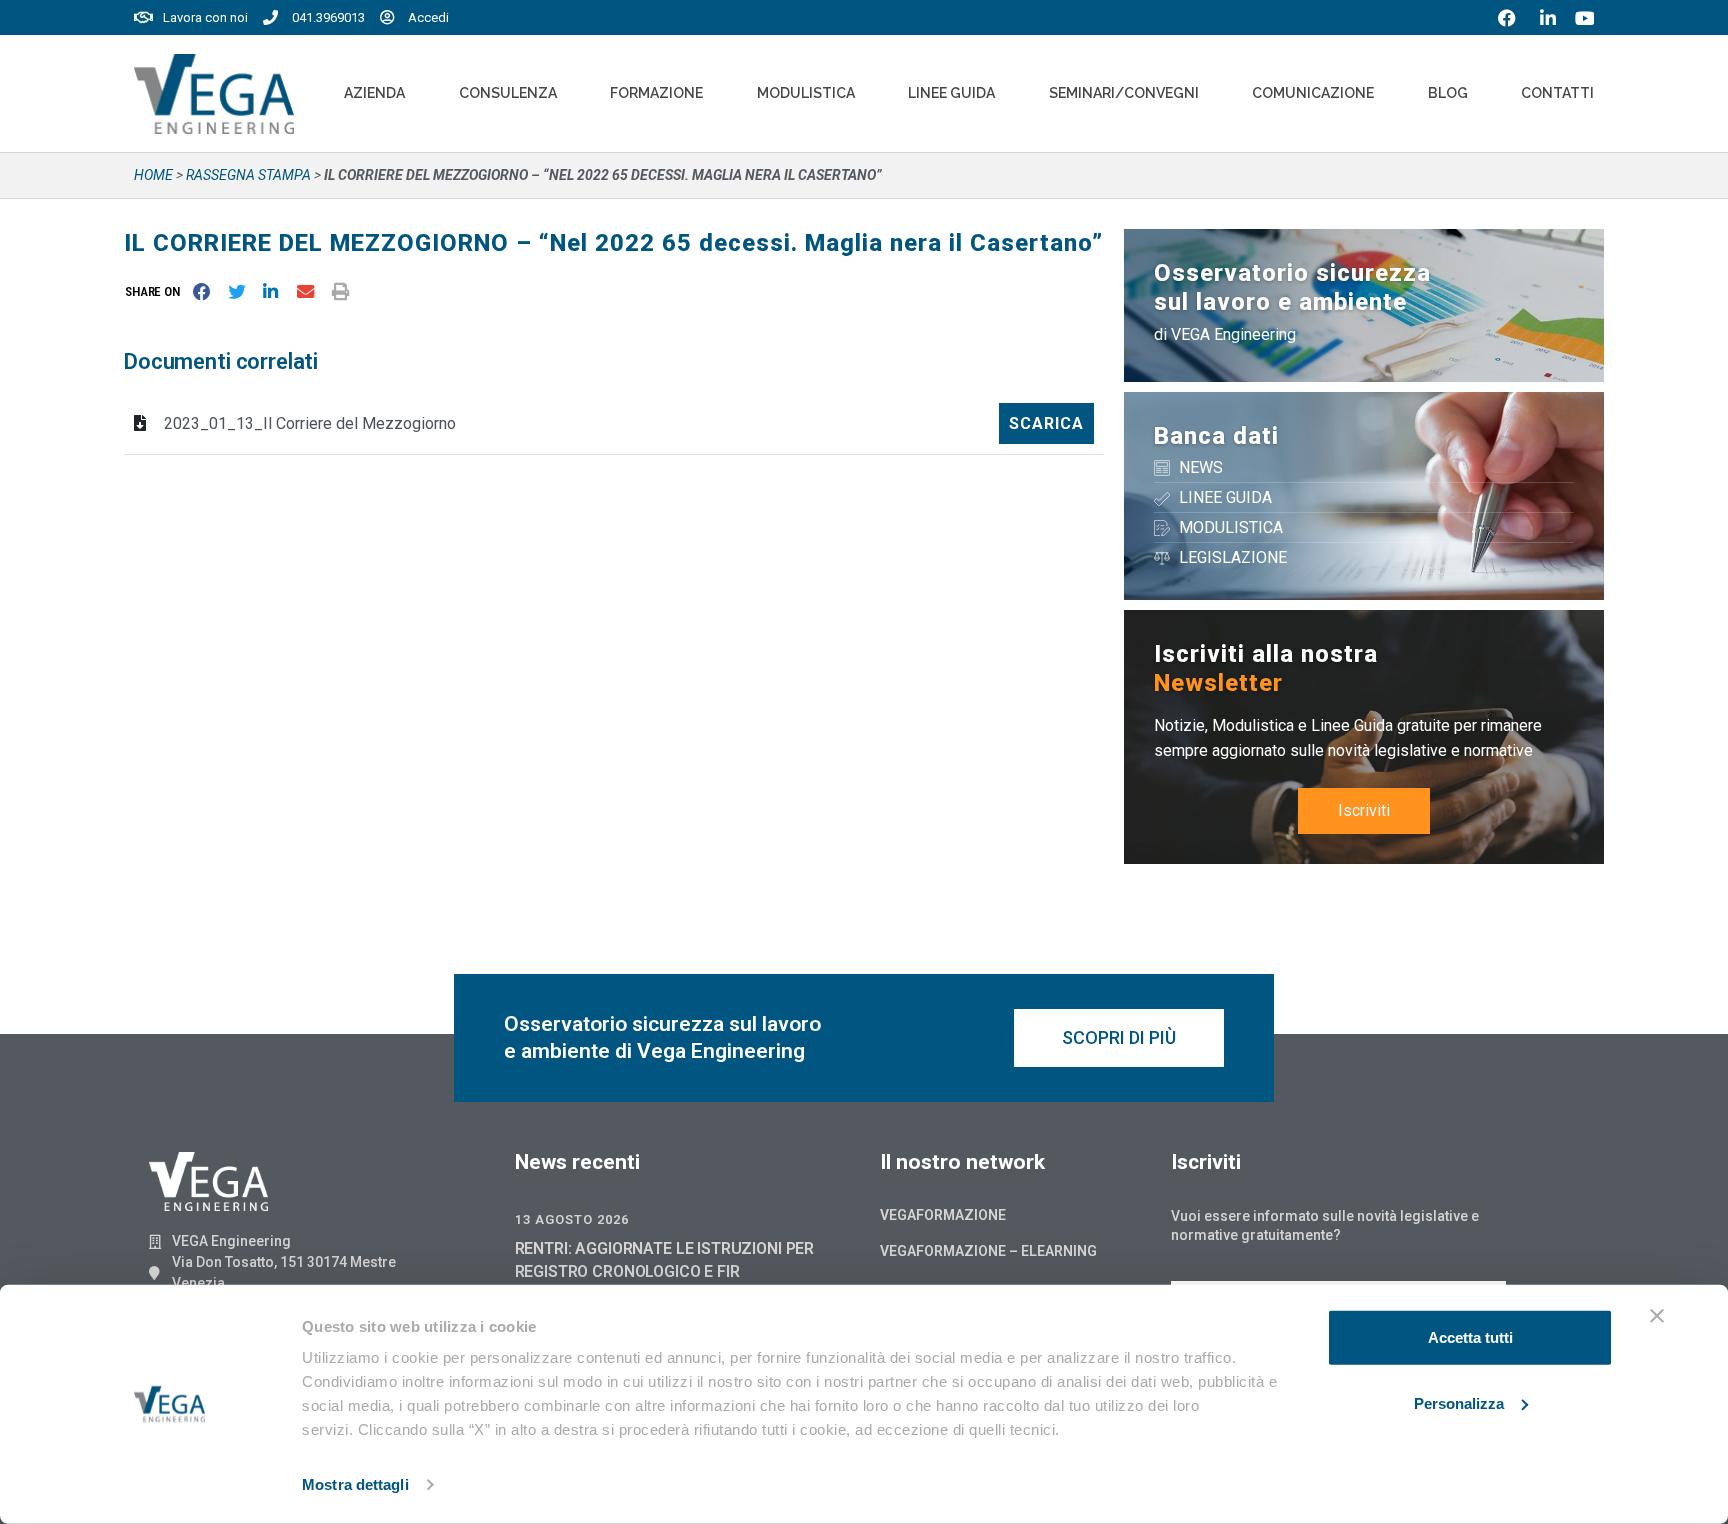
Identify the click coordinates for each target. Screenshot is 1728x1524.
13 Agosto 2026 (572, 1219)
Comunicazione (1313, 93)
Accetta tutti (1470, 1337)
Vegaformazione (943, 1215)
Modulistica (806, 93)
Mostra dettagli (355, 1484)
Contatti (1557, 93)
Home (153, 175)
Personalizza (1459, 1402)
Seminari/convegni (1124, 93)
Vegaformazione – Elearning (988, 1251)
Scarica (1046, 423)
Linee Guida (951, 93)
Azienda (374, 93)
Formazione (656, 93)
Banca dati (1216, 436)
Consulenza (508, 93)
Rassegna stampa (248, 175)
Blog (1448, 93)
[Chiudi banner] (1657, 1316)
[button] (156, 291)
